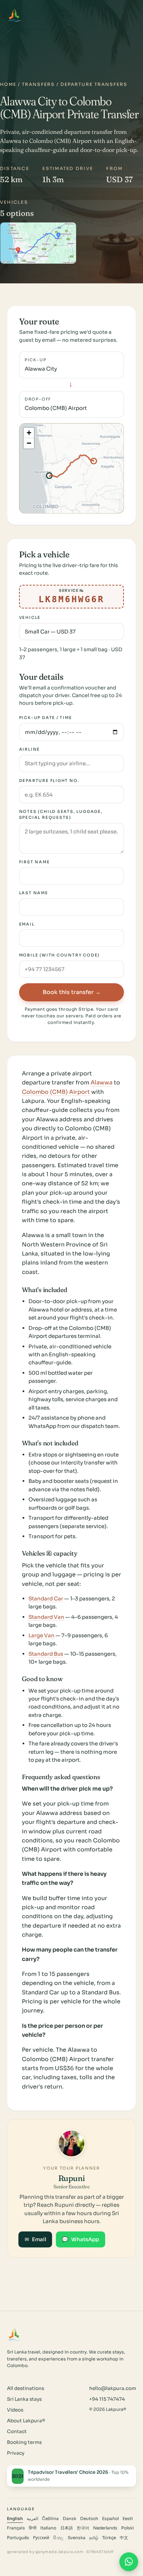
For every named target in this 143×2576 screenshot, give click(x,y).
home (8, 84)
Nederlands (105, 2528)
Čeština (50, 2519)
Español (110, 2519)
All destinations (26, 2388)
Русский (41, 2538)
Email (27, 924)
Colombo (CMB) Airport (56, 1092)
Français (16, 2528)
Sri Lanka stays (24, 2399)
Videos (15, 2410)
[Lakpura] (14, 15)
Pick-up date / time (46, 718)
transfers (38, 84)
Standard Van (46, 1617)
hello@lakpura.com (113, 2388)
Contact (17, 2432)
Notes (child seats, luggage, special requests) (61, 814)
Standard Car (46, 1598)
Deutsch (89, 2519)
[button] (29, 433)
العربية (32, 2519)
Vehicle (30, 617)
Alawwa (102, 1083)
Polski (128, 2528)
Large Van (41, 1635)
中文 (124, 2538)
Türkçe (109, 2538)
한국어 (83, 2528)
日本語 (67, 2528)
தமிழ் (94, 2538)
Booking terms (24, 2442)
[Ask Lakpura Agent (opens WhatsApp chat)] (129, 2562)
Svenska (77, 2538)
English (15, 2519)
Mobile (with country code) (60, 955)
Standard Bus (46, 1654)
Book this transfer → (72, 992)
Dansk (70, 2519)
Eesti (128, 2519)
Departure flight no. (49, 781)
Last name (34, 893)
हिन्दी (33, 2528)
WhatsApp (80, 2239)
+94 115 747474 (107, 2399)
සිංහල (58, 2538)
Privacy (16, 2453)
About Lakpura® (26, 2421)
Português (18, 2538)
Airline (30, 749)
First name (35, 862)
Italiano (48, 2528)
